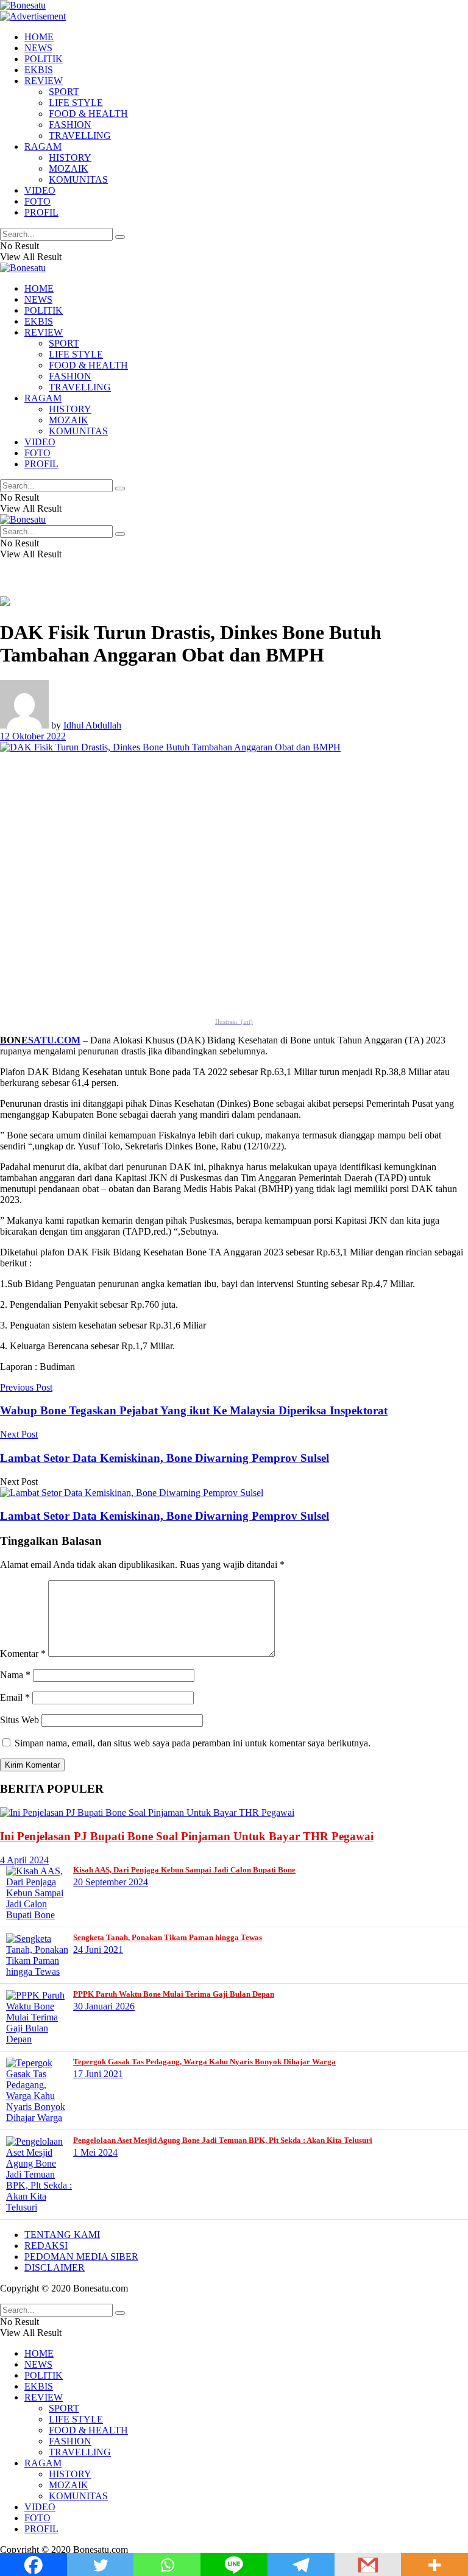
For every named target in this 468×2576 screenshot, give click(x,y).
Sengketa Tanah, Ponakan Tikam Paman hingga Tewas (168, 1937)
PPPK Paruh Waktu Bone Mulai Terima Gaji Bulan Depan (174, 1994)
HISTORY (70, 157)
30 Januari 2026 (104, 2006)
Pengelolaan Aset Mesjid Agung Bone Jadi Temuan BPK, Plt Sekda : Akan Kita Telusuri (223, 2140)
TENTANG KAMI (62, 2235)
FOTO (37, 201)
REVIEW (44, 81)
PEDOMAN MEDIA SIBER (81, 2257)
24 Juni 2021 (98, 1950)
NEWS (38, 48)
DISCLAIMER (55, 2267)
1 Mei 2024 (95, 2152)
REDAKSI (46, 2246)
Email (15, 1697)
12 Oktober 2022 (33, 736)
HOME (39, 37)
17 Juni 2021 (98, 2074)
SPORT (64, 92)
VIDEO (40, 190)
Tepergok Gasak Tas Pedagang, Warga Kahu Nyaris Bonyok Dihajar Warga (204, 2062)
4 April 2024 (24, 1860)
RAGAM (43, 146)
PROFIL (41, 212)
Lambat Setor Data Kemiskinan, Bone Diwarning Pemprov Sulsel (165, 1516)
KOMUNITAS (78, 179)
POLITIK (44, 59)
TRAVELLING (80, 136)
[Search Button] (120, 237)
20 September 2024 (111, 1882)
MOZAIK (69, 168)
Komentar (23, 1653)
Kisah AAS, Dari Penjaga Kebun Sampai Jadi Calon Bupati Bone (184, 1870)
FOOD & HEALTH (88, 114)
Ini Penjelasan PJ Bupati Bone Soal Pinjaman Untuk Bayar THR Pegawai (187, 1836)
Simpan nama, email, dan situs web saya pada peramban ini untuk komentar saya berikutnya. (193, 1743)
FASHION (70, 125)
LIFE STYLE (76, 103)
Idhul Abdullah (92, 725)
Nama (15, 1675)
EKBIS (39, 70)
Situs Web (19, 1720)
